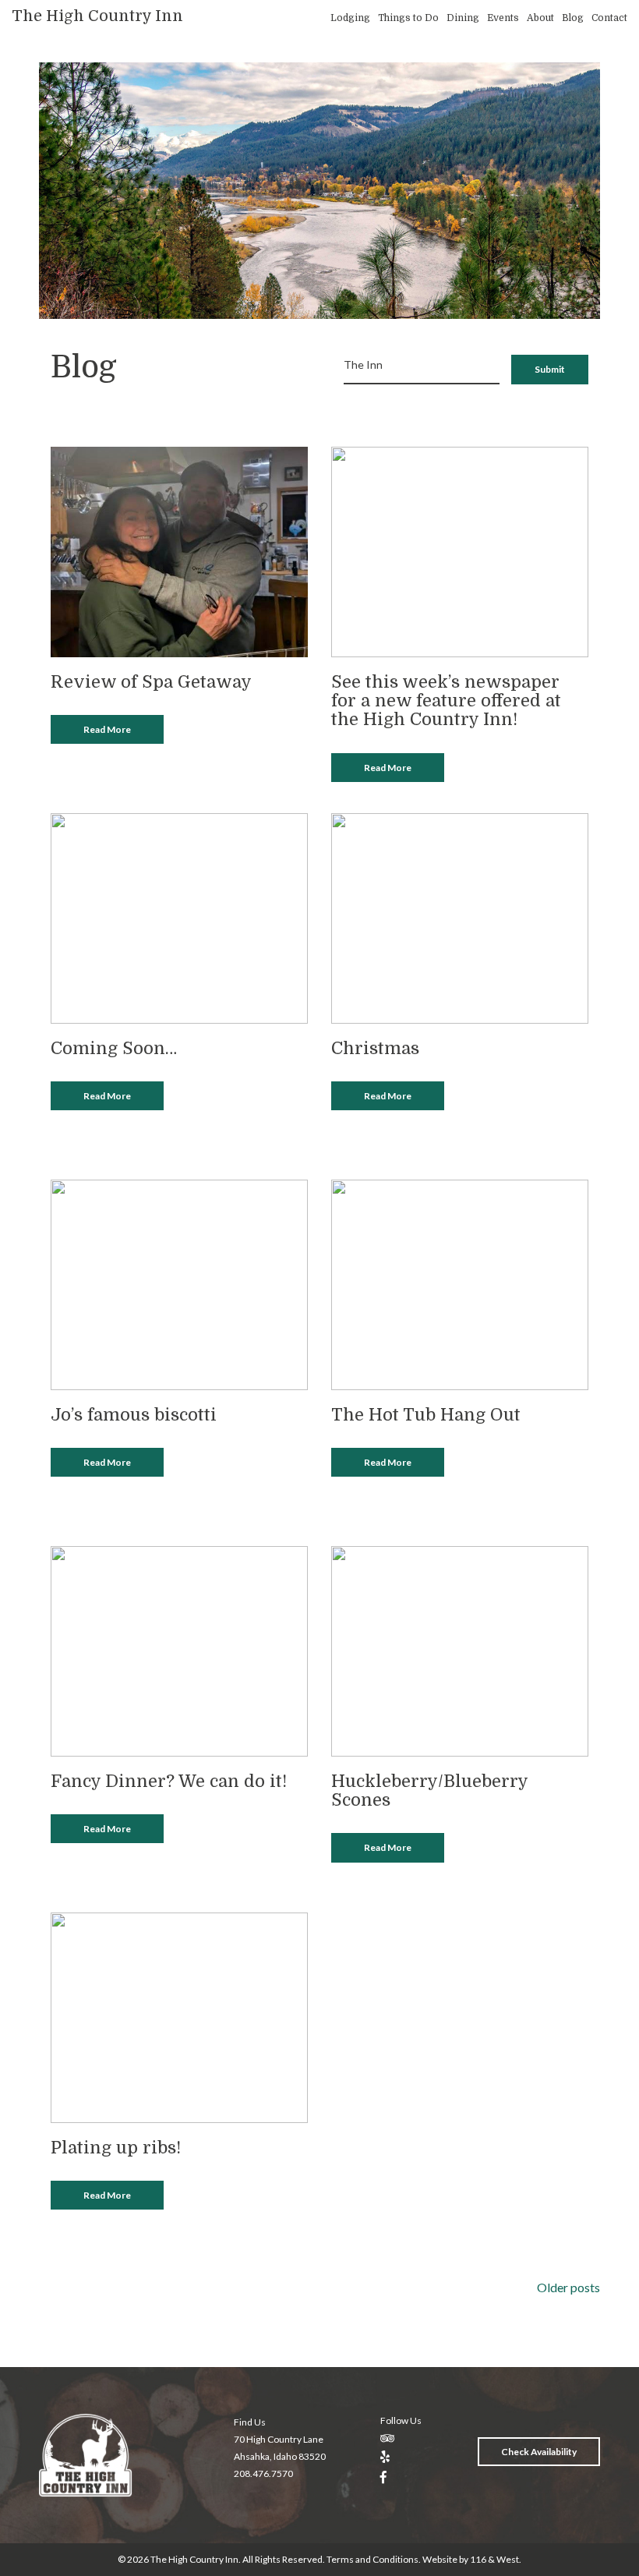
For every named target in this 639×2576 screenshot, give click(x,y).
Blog (573, 18)
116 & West (494, 2559)
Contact (609, 18)
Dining (463, 18)
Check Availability (539, 2452)
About (540, 18)
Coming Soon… (114, 1048)
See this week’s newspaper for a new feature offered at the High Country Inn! (446, 701)
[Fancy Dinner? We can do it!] (179, 1649)
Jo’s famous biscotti (134, 1415)
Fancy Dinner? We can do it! (169, 1781)
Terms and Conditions (372, 2559)
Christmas (375, 1048)
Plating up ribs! (116, 2148)
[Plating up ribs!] (179, 2016)
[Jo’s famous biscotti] (179, 1283)
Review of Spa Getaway (151, 682)
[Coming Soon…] (179, 916)
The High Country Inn (97, 16)
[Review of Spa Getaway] (179, 550)
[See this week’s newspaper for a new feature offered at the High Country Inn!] (460, 550)
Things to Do (408, 18)
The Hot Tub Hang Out (426, 1415)
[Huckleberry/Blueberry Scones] (460, 1649)
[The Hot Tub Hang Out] (460, 1283)
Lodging (350, 18)
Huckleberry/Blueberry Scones (429, 1790)
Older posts (568, 2287)
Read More (107, 729)
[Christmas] (460, 916)
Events (503, 18)
